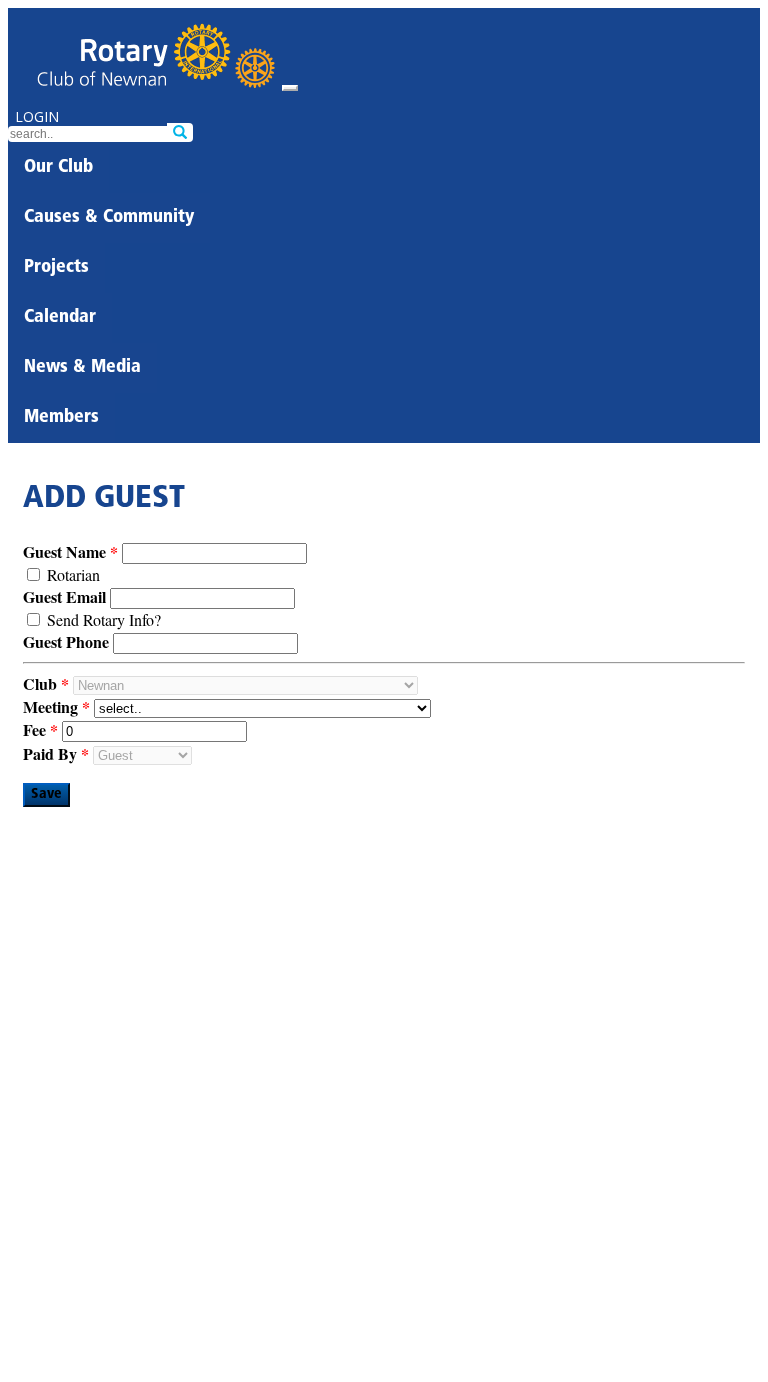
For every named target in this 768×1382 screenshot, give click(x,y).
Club (40, 683)
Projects (56, 268)
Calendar (60, 318)
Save (46, 794)
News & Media (82, 368)
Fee (34, 729)
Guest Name (64, 551)
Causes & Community (109, 218)
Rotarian (73, 574)
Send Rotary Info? (104, 619)
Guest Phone (66, 641)
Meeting (50, 706)
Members (61, 418)
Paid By (50, 753)
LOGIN (37, 116)
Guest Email (64, 596)
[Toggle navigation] (290, 88)
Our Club (58, 168)
